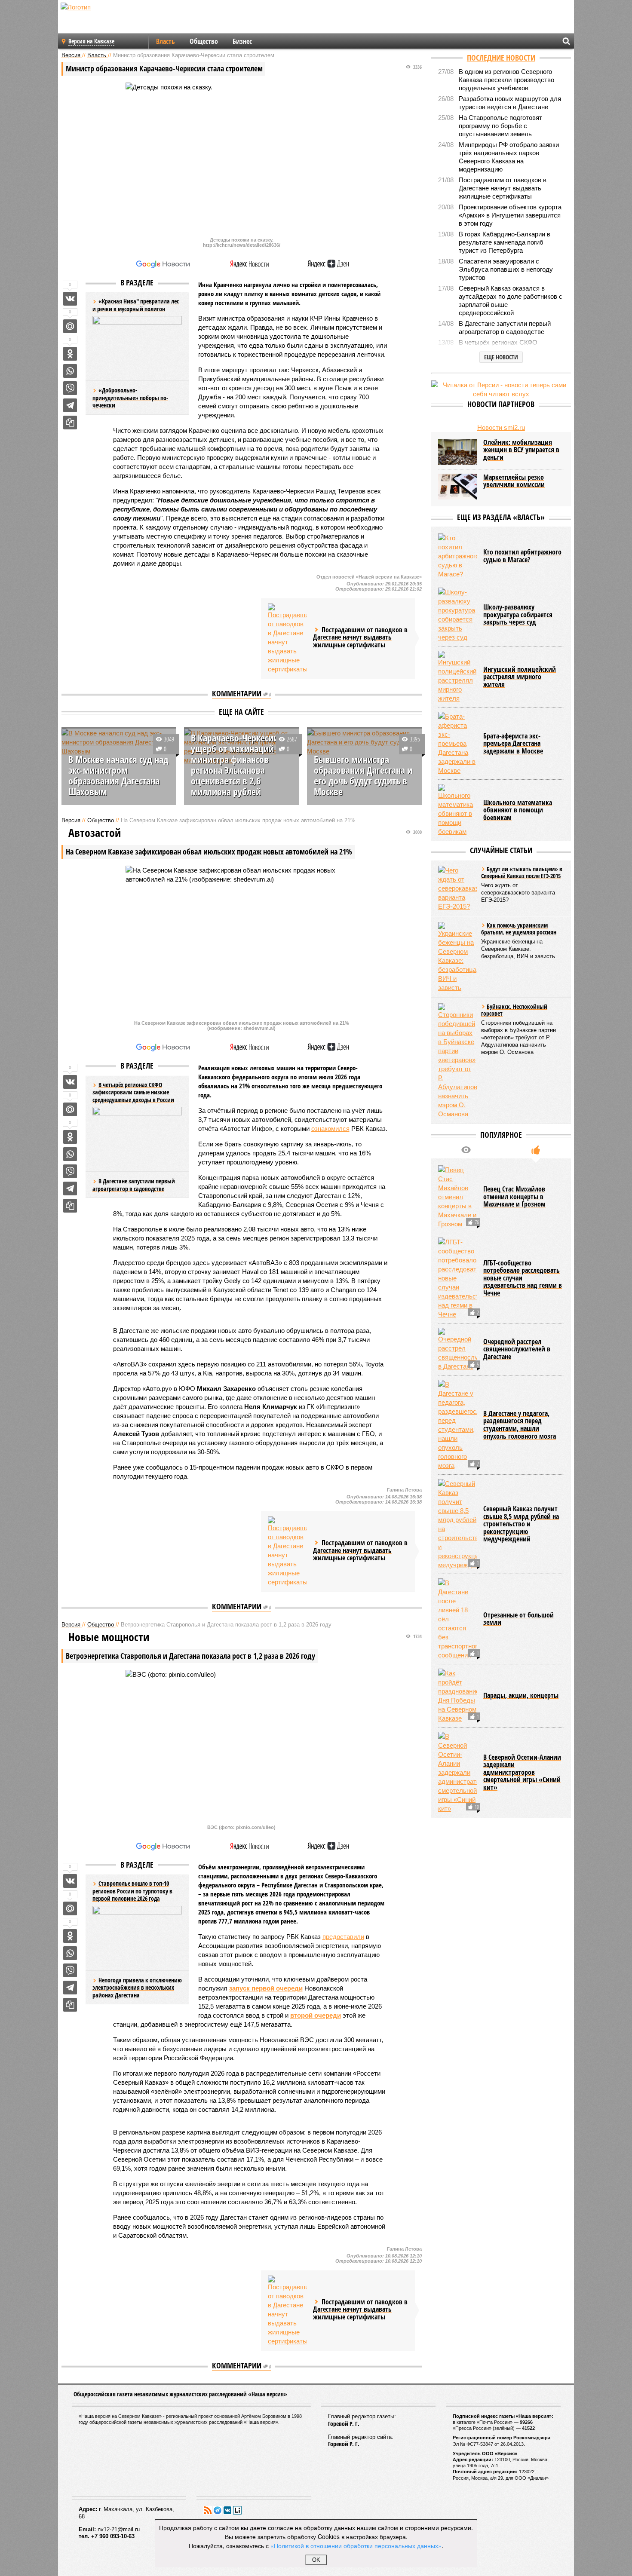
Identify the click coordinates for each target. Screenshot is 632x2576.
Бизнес (242, 41)
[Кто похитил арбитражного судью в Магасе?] (457, 556)
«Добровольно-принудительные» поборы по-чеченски (130, 398)
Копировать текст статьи (70, 423)
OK (316, 2560)
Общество (204, 41)
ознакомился (330, 1129)
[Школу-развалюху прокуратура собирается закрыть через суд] (457, 615)
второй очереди (316, 2015)
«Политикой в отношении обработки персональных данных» (356, 2545)
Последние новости (501, 58)
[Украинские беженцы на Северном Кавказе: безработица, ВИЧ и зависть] (457, 957)
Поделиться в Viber (70, 388)
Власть (166, 41)
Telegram (218, 2510)
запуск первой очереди (266, 1988)
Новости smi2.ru (501, 427)
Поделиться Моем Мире (70, 326)
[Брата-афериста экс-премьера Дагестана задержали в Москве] (457, 743)
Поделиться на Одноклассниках (70, 354)
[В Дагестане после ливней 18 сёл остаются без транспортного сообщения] (457, 1619)
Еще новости (501, 357)
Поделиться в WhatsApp (70, 371)
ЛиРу (237, 2510)
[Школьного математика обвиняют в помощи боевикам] (457, 810)
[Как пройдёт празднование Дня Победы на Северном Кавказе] (457, 1696)
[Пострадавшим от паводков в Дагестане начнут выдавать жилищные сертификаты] (287, 639)
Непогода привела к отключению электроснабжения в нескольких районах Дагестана (137, 1988)
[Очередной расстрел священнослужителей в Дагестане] (457, 1349)
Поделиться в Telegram (70, 405)
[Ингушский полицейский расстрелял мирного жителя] (457, 677)
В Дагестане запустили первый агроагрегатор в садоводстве (134, 1185)
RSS (208, 2510)
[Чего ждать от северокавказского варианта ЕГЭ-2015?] (457, 888)
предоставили (343, 1937)
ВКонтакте (227, 2510)
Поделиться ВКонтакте (70, 299)
